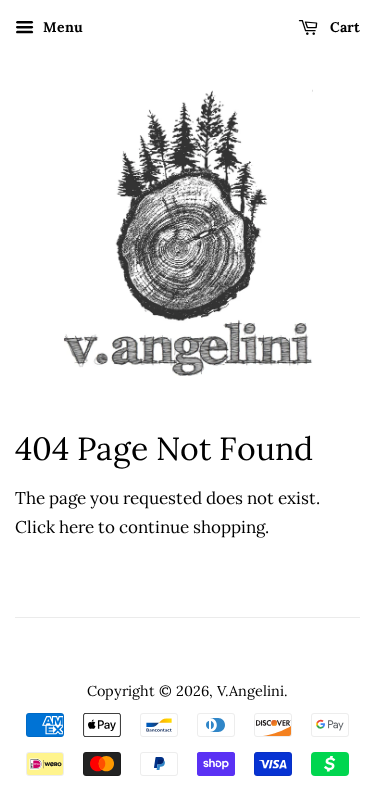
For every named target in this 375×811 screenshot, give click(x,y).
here (76, 527)
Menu (61, 27)
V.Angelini (250, 690)
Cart (343, 27)
